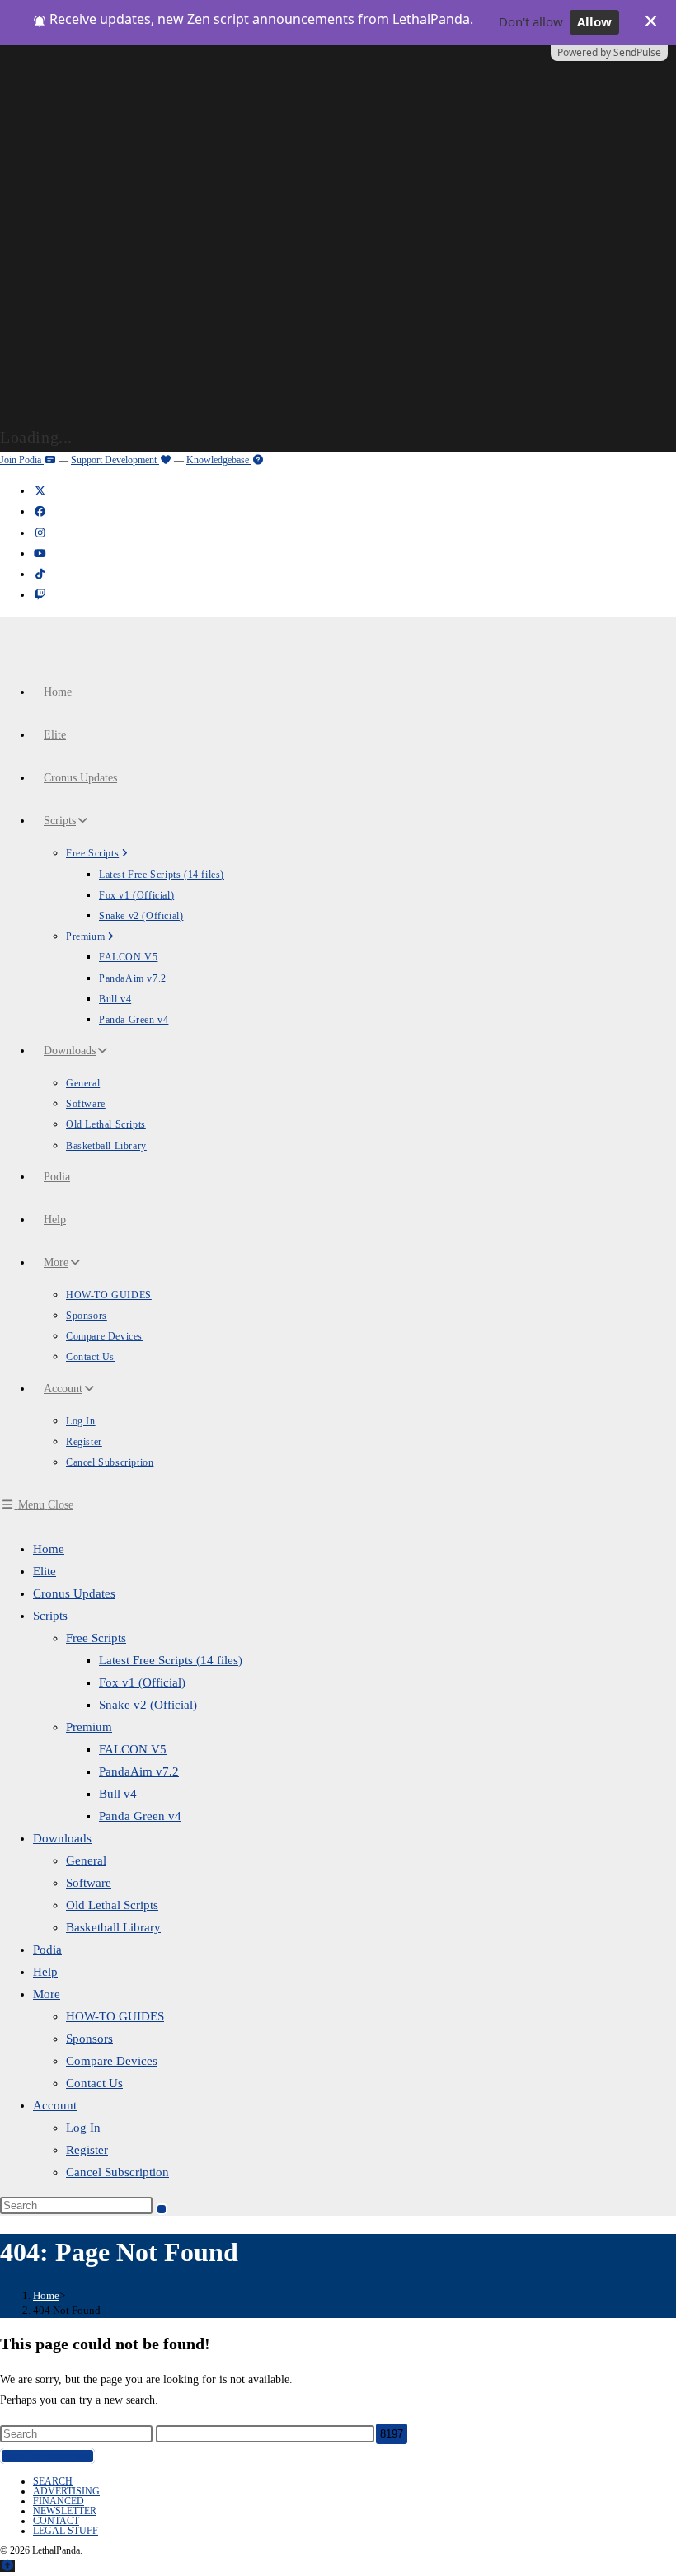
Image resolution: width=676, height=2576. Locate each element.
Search (53, 2481)
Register (87, 2150)
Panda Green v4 (140, 1816)
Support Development (115, 460)
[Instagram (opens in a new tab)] (40, 533)
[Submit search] (162, 2209)
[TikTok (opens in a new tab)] (40, 574)
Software (89, 1883)
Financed (59, 2501)
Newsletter (65, 2511)
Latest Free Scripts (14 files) (171, 1660)
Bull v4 (118, 1794)
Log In (83, 2128)
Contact (56, 2521)
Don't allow (531, 21)
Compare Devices (112, 2061)
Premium (89, 1727)
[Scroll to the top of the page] (7, 2566)
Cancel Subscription (117, 2172)
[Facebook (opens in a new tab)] (40, 511)
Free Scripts (96, 1638)
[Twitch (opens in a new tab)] (40, 595)
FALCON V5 (133, 1749)
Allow (594, 21)
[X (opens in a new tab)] (40, 491)
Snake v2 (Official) (148, 1705)
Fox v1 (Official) (142, 1682)
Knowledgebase (219, 460)
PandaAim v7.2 (139, 1771)
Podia (47, 1950)
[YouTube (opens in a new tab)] (40, 554)
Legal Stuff (66, 2531)
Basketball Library (113, 1927)
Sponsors (89, 2039)
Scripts (50, 1616)
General (86, 1860)
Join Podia (22, 460)
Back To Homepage (47, 2456)
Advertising (66, 2491)
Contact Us (94, 2083)
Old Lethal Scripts (112, 1905)
